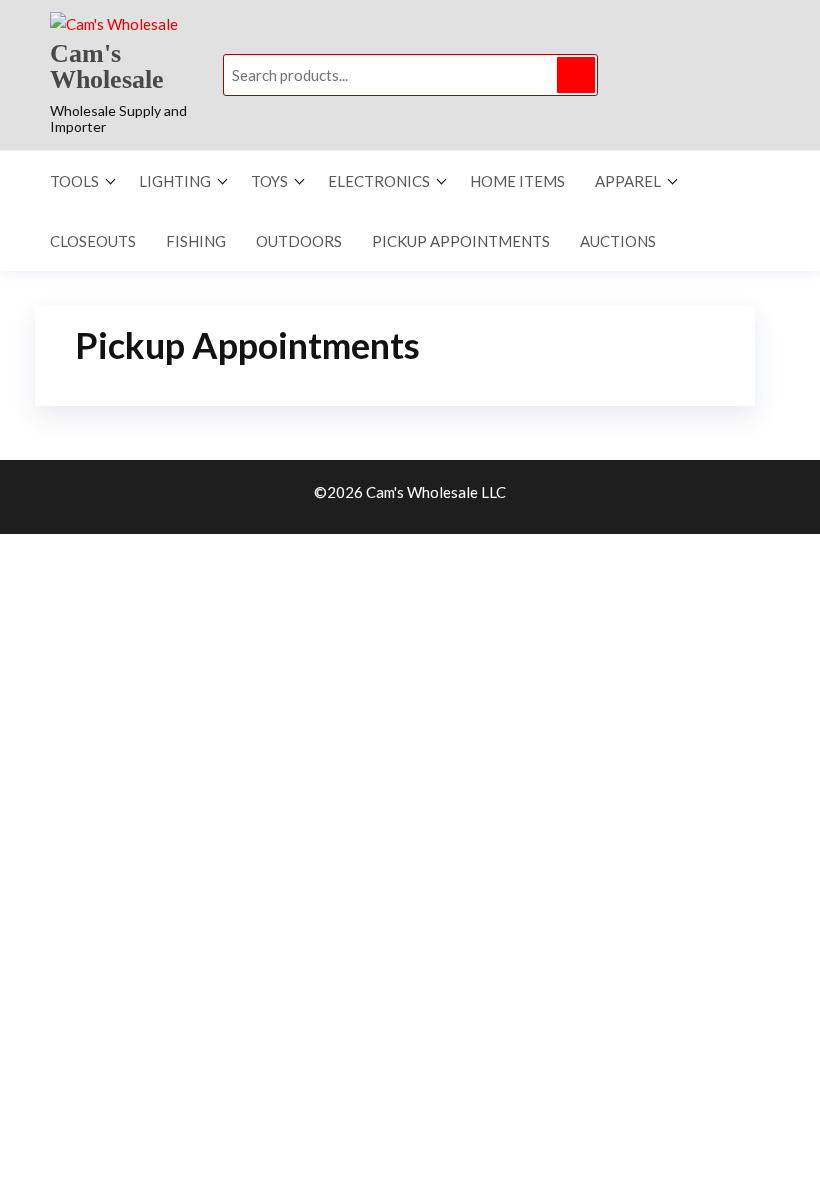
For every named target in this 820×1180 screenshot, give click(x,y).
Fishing (196, 241)
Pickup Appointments (461, 241)
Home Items (517, 181)
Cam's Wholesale (107, 66)
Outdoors (299, 241)
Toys (269, 181)
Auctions (618, 241)
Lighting (175, 181)
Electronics (379, 181)
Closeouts (93, 241)
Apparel (628, 181)
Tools (74, 181)
